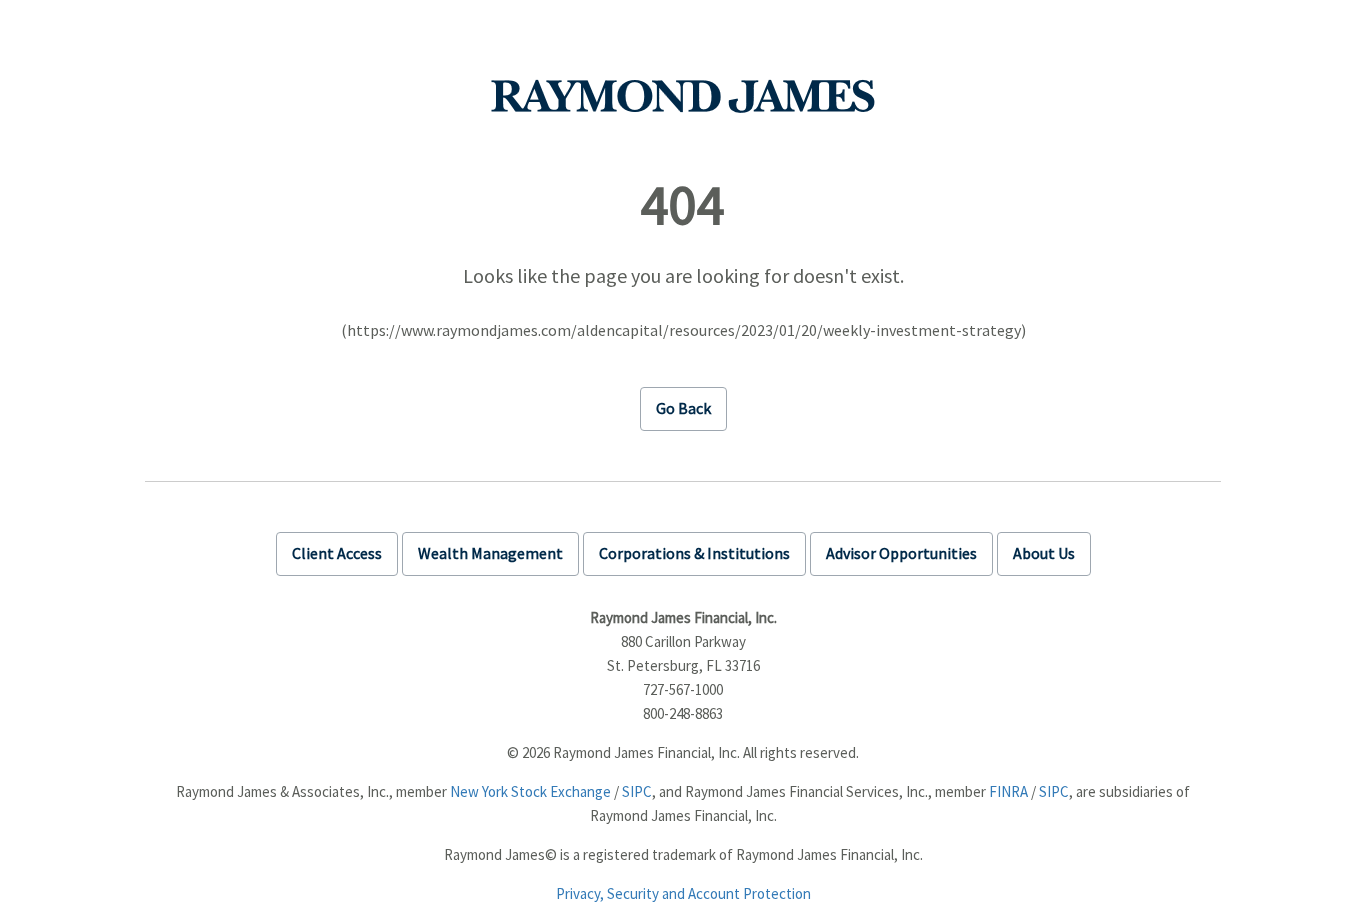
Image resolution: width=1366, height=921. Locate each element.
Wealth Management (490, 553)
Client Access (337, 553)
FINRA (1008, 791)
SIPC (637, 791)
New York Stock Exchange (530, 791)
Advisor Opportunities (901, 553)
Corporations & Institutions (694, 553)
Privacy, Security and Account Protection (683, 893)
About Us (1044, 553)
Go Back (683, 408)
